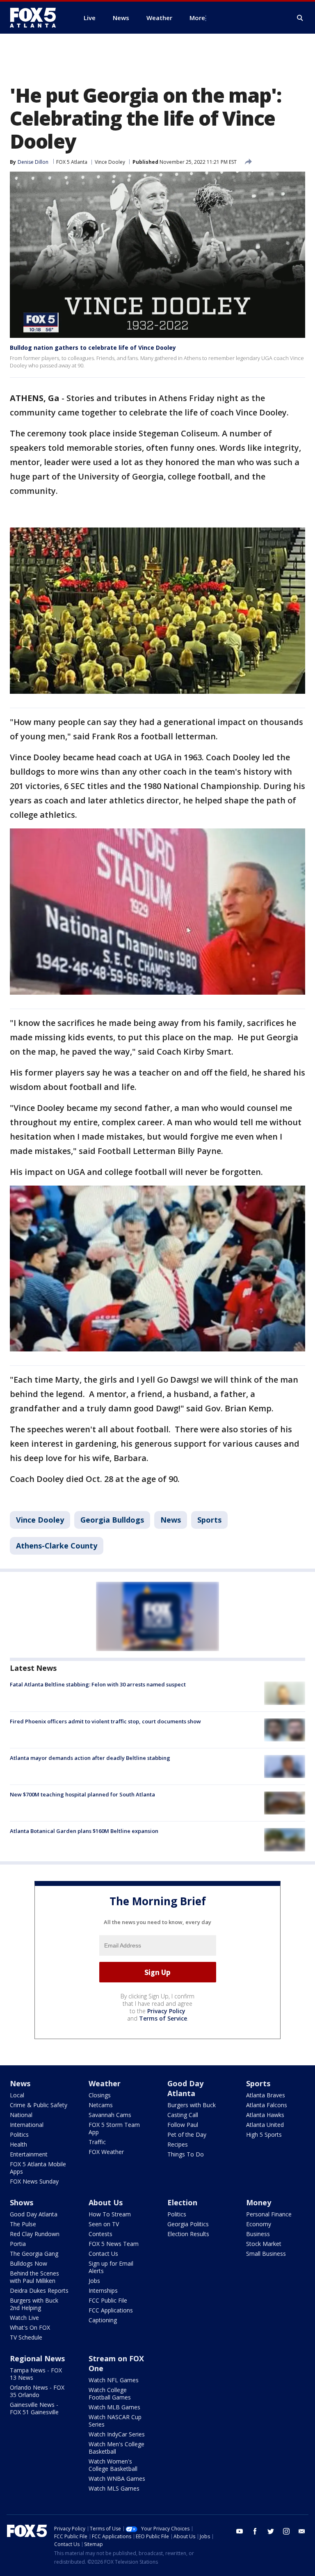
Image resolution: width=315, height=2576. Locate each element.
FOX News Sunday (34, 2181)
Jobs (94, 2281)
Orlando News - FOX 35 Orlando (37, 2391)
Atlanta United (265, 2125)
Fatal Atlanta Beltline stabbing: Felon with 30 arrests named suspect (98, 1684)
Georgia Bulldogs (112, 1520)
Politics (19, 2134)
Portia (18, 2244)
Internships (103, 2290)
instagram (286, 2531)
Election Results (188, 2234)
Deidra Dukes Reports (39, 2290)
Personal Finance (269, 2214)
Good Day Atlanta (185, 2088)
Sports (209, 1520)
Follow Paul (183, 2125)
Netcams (101, 2105)
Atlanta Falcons (267, 2105)
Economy (259, 2224)
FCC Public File (108, 2300)
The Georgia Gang (34, 2254)
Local (17, 2095)
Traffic (97, 2142)
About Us (106, 2202)
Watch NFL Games (114, 2380)
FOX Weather (106, 2152)
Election (182, 2202)
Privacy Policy (166, 2011)
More (197, 18)
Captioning (103, 2320)
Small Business (266, 2254)
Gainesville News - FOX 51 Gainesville (34, 2408)
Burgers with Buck (192, 2105)
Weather (105, 2083)
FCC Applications (111, 2310)
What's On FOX (30, 2327)
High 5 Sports (264, 2134)
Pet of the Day (187, 2134)
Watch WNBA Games (117, 2479)
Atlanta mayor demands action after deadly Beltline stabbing (90, 1758)
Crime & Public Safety (39, 2105)
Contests (100, 2234)
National (21, 2115)
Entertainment (29, 2154)
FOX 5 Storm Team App (114, 2128)
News (171, 1520)
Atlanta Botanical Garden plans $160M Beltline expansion (84, 1831)
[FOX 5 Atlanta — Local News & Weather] (37, 18)
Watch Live (24, 2318)
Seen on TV (104, 2224)
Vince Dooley (110, 162)
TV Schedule (26, 2337)
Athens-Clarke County (57, 1546)
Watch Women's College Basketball (113, 2465)
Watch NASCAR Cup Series (115, 2421)
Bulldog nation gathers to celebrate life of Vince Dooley (93, 348)
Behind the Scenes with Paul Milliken (34, 2277)
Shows (22, 2202)
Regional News (37, 2358)
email (302, 2531)
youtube (240, 2531)
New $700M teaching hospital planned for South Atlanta (82, 1794)
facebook (255, 2531)
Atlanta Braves (266, 2095)
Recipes (178, 2144)
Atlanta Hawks (265, 2115)
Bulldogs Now (29, 2263)
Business (258, 2234)
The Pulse (23, 2224)
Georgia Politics (188, 2224)
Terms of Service (163, 2018)
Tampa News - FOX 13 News (36, 2374)
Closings (100, 2095)
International (27, 2125)
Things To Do (186, 2154)
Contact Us (103, 2254)
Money (259, 2202)
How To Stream (110, 2214)
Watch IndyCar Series (117, 2434)
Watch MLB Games (114, 2407)
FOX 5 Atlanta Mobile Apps (38, 2168)
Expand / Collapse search (300, 18)
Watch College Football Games (110, 2394)
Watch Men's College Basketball (116, 2448)
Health (18, 2144)
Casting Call (183, 2115)
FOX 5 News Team (114, 2244)
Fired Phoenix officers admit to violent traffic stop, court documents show (105, 1721)
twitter (271, 2531)
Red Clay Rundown (35, 2234)
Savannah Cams (110, 2115)
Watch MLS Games (114, 2488)
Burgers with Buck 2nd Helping (34, 2304)
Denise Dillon (33, 162)
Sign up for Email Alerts (111, 2267)
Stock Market (264, 2244)
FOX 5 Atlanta (72, 162)
